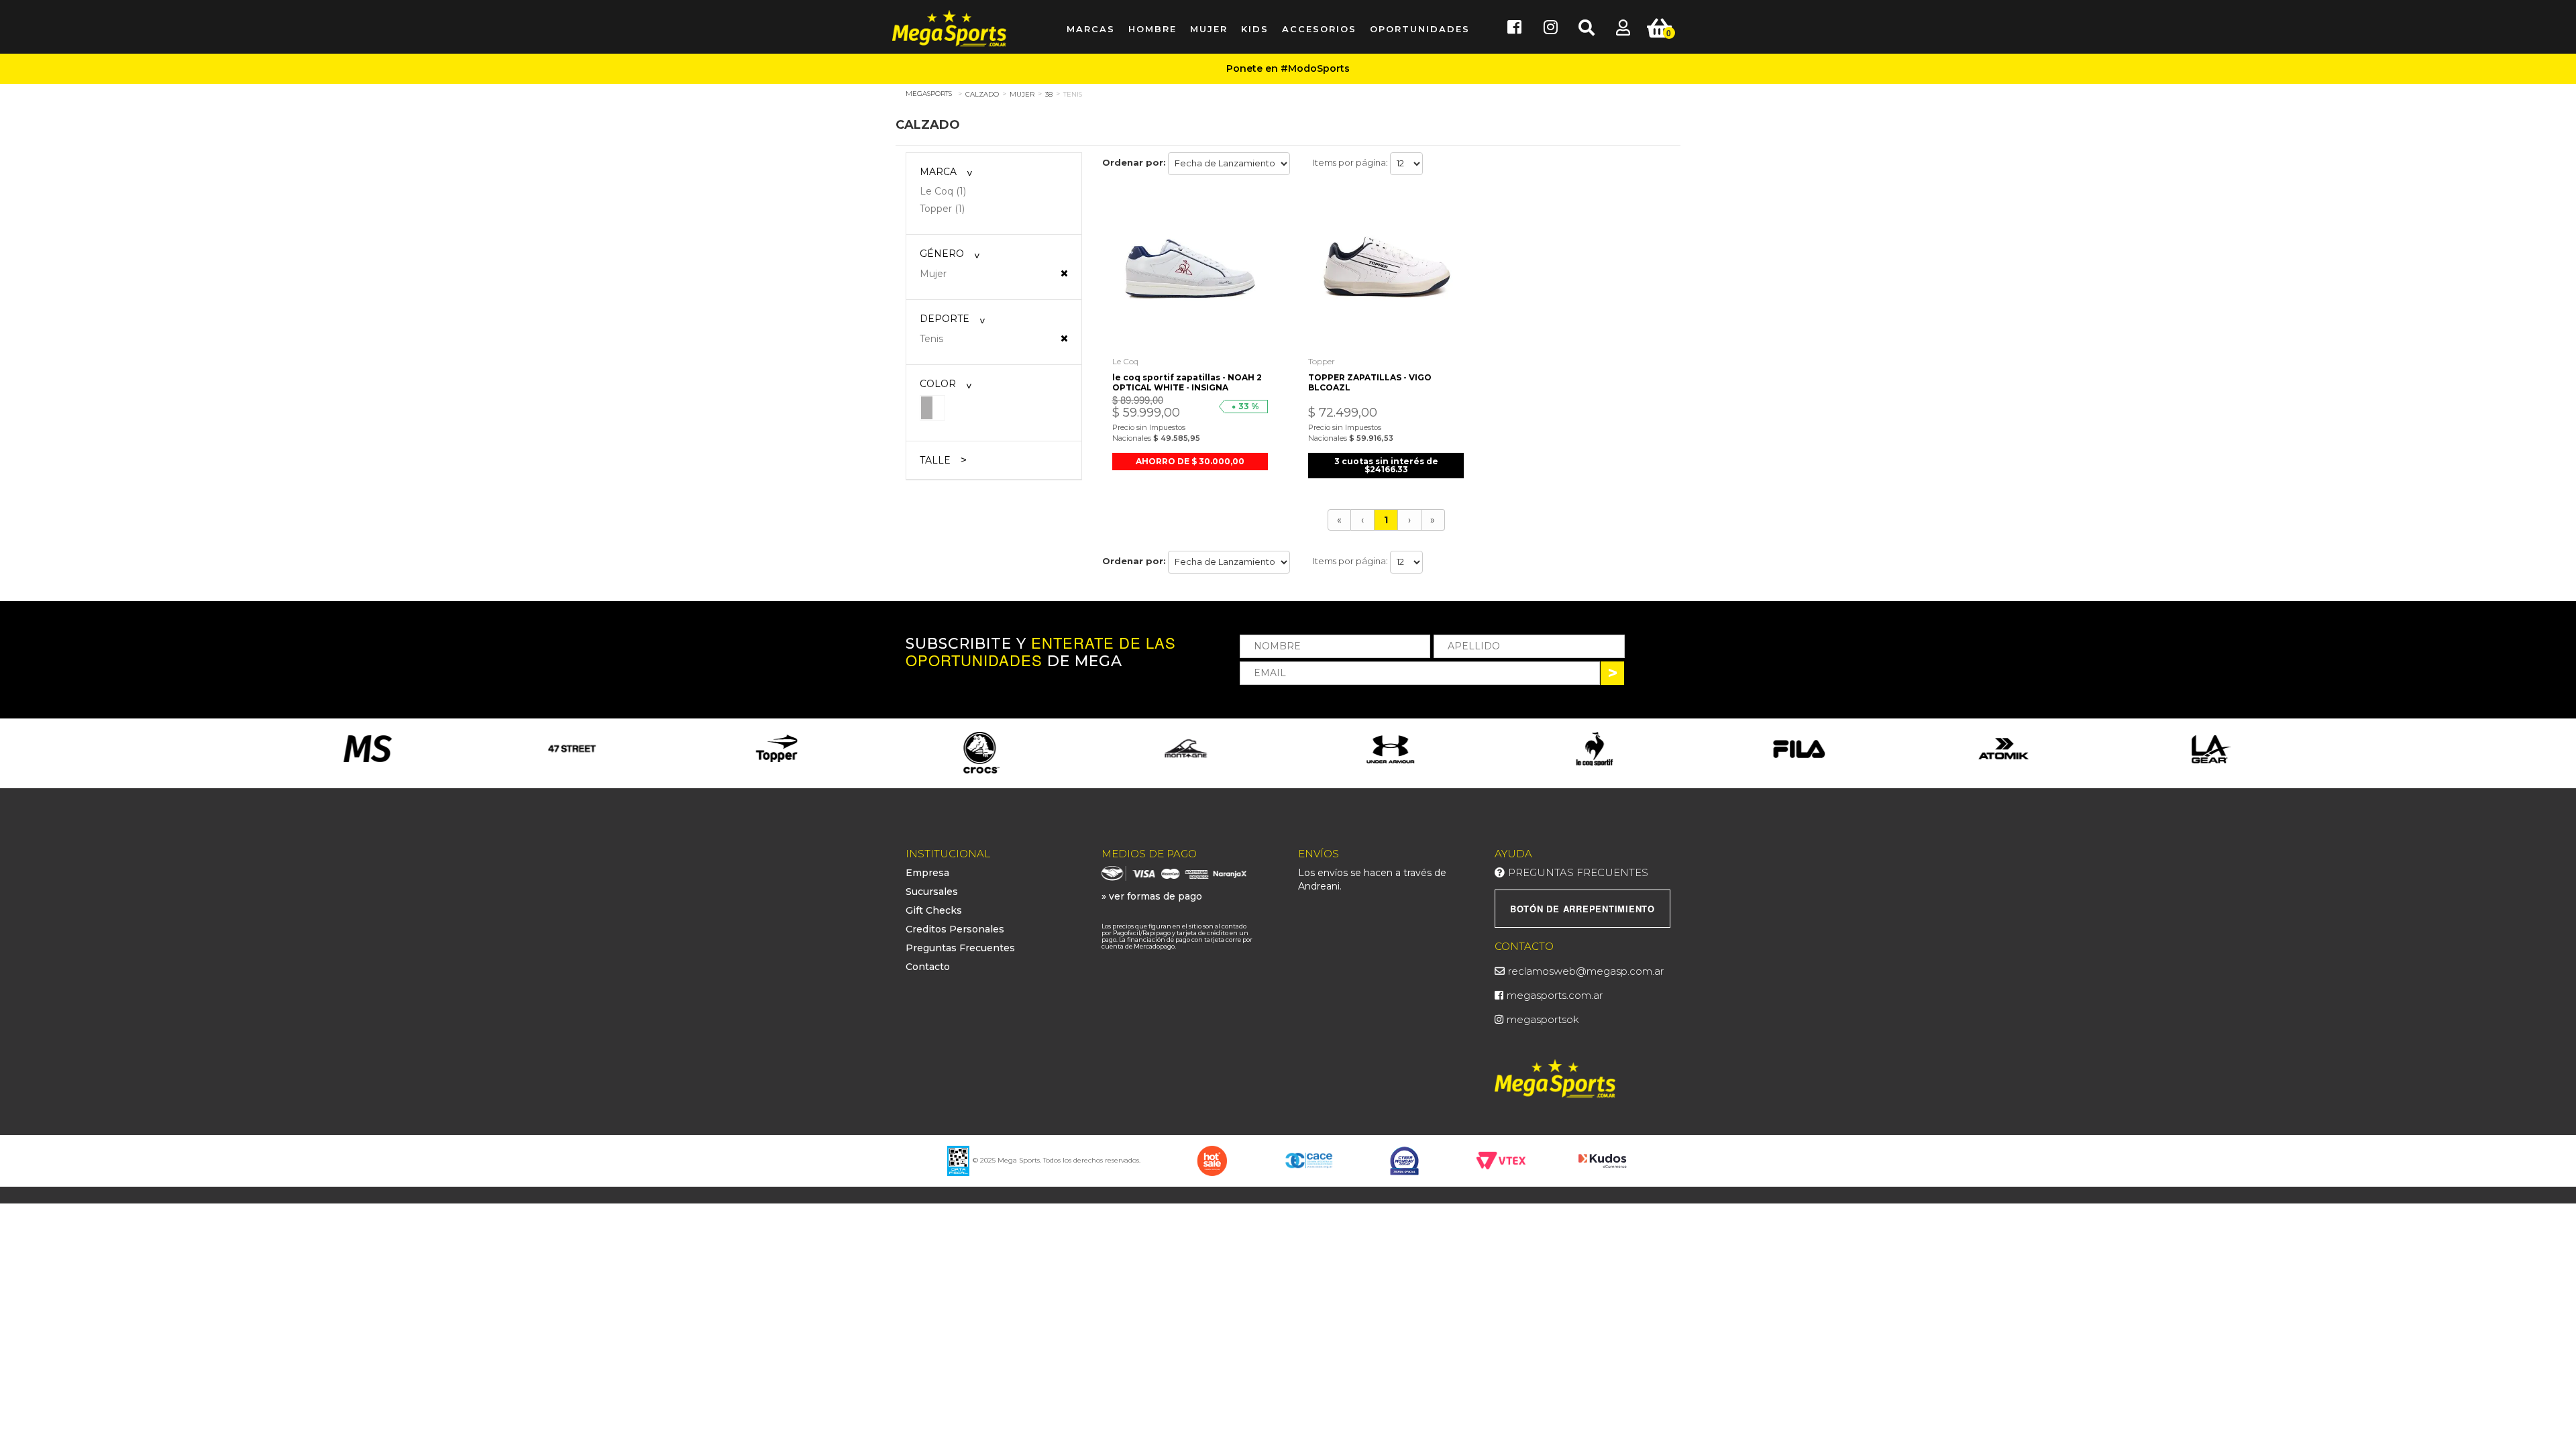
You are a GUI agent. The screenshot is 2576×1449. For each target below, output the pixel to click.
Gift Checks (934, 910)
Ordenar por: (1134, 162)
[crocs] (776, 753)
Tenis (1073, 94)
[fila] (1595, 749)
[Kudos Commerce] (1604, 1160)
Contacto (928, 967)
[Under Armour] (1186, 749)
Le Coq (1125, 361)
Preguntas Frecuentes (960, 948)
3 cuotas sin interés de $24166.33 (1386, 465)
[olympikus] (2208, 749)
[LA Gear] (2003, 749)
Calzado (982, 94)
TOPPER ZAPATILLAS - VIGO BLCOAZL (1370, 382)
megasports (929, 94)
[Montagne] (981, 749)
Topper (1322, 361)
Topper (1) (942, 209)
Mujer (1022, 94)
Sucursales (932, 892)
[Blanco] (932, 407)
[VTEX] (1501, 1160)
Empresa (927, 873)
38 (1049, 94)
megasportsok (1543, 1019)
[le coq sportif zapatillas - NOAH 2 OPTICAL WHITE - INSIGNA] (1190, 270)
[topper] (573, 749)
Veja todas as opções (1064, 273)
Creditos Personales (955, 929)
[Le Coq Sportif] (1390, 749)
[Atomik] (1799, 749)
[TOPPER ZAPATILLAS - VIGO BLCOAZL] (1386, 270)
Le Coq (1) (943, 191)
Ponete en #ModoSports (1288, 68)
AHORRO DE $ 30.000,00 (1190, 461)
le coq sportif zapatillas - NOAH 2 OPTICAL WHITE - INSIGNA (1187, 382)
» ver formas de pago (1152, 896)
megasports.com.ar (1555, 995)
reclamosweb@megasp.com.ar (1586, 971)
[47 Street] (368, 749)
